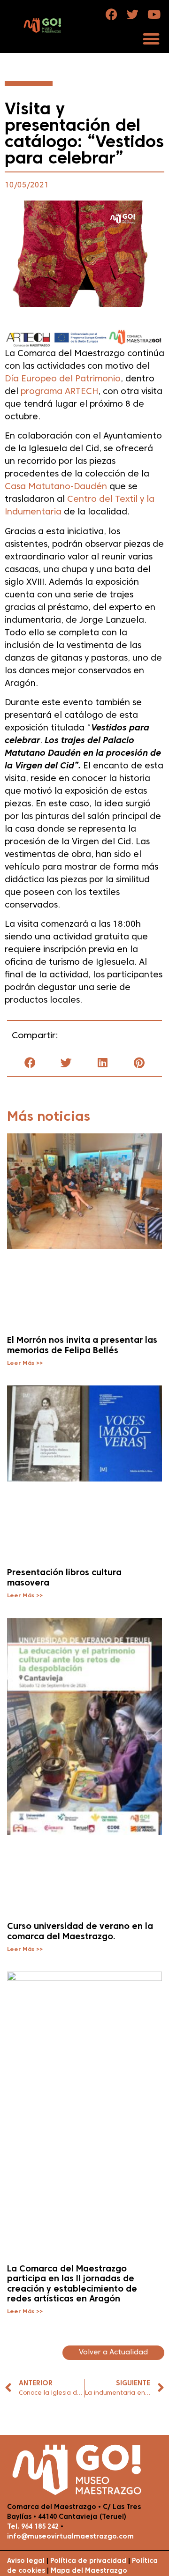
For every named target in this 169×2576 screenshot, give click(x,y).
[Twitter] (133, 14)
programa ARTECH (59, 392)
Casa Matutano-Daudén (56, 487)
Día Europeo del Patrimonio (63, 379)
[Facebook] (111, 14)
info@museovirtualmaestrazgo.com (70, 2537)
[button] (151, 39)
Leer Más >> (25, 1363)
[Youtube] (154, 14)
